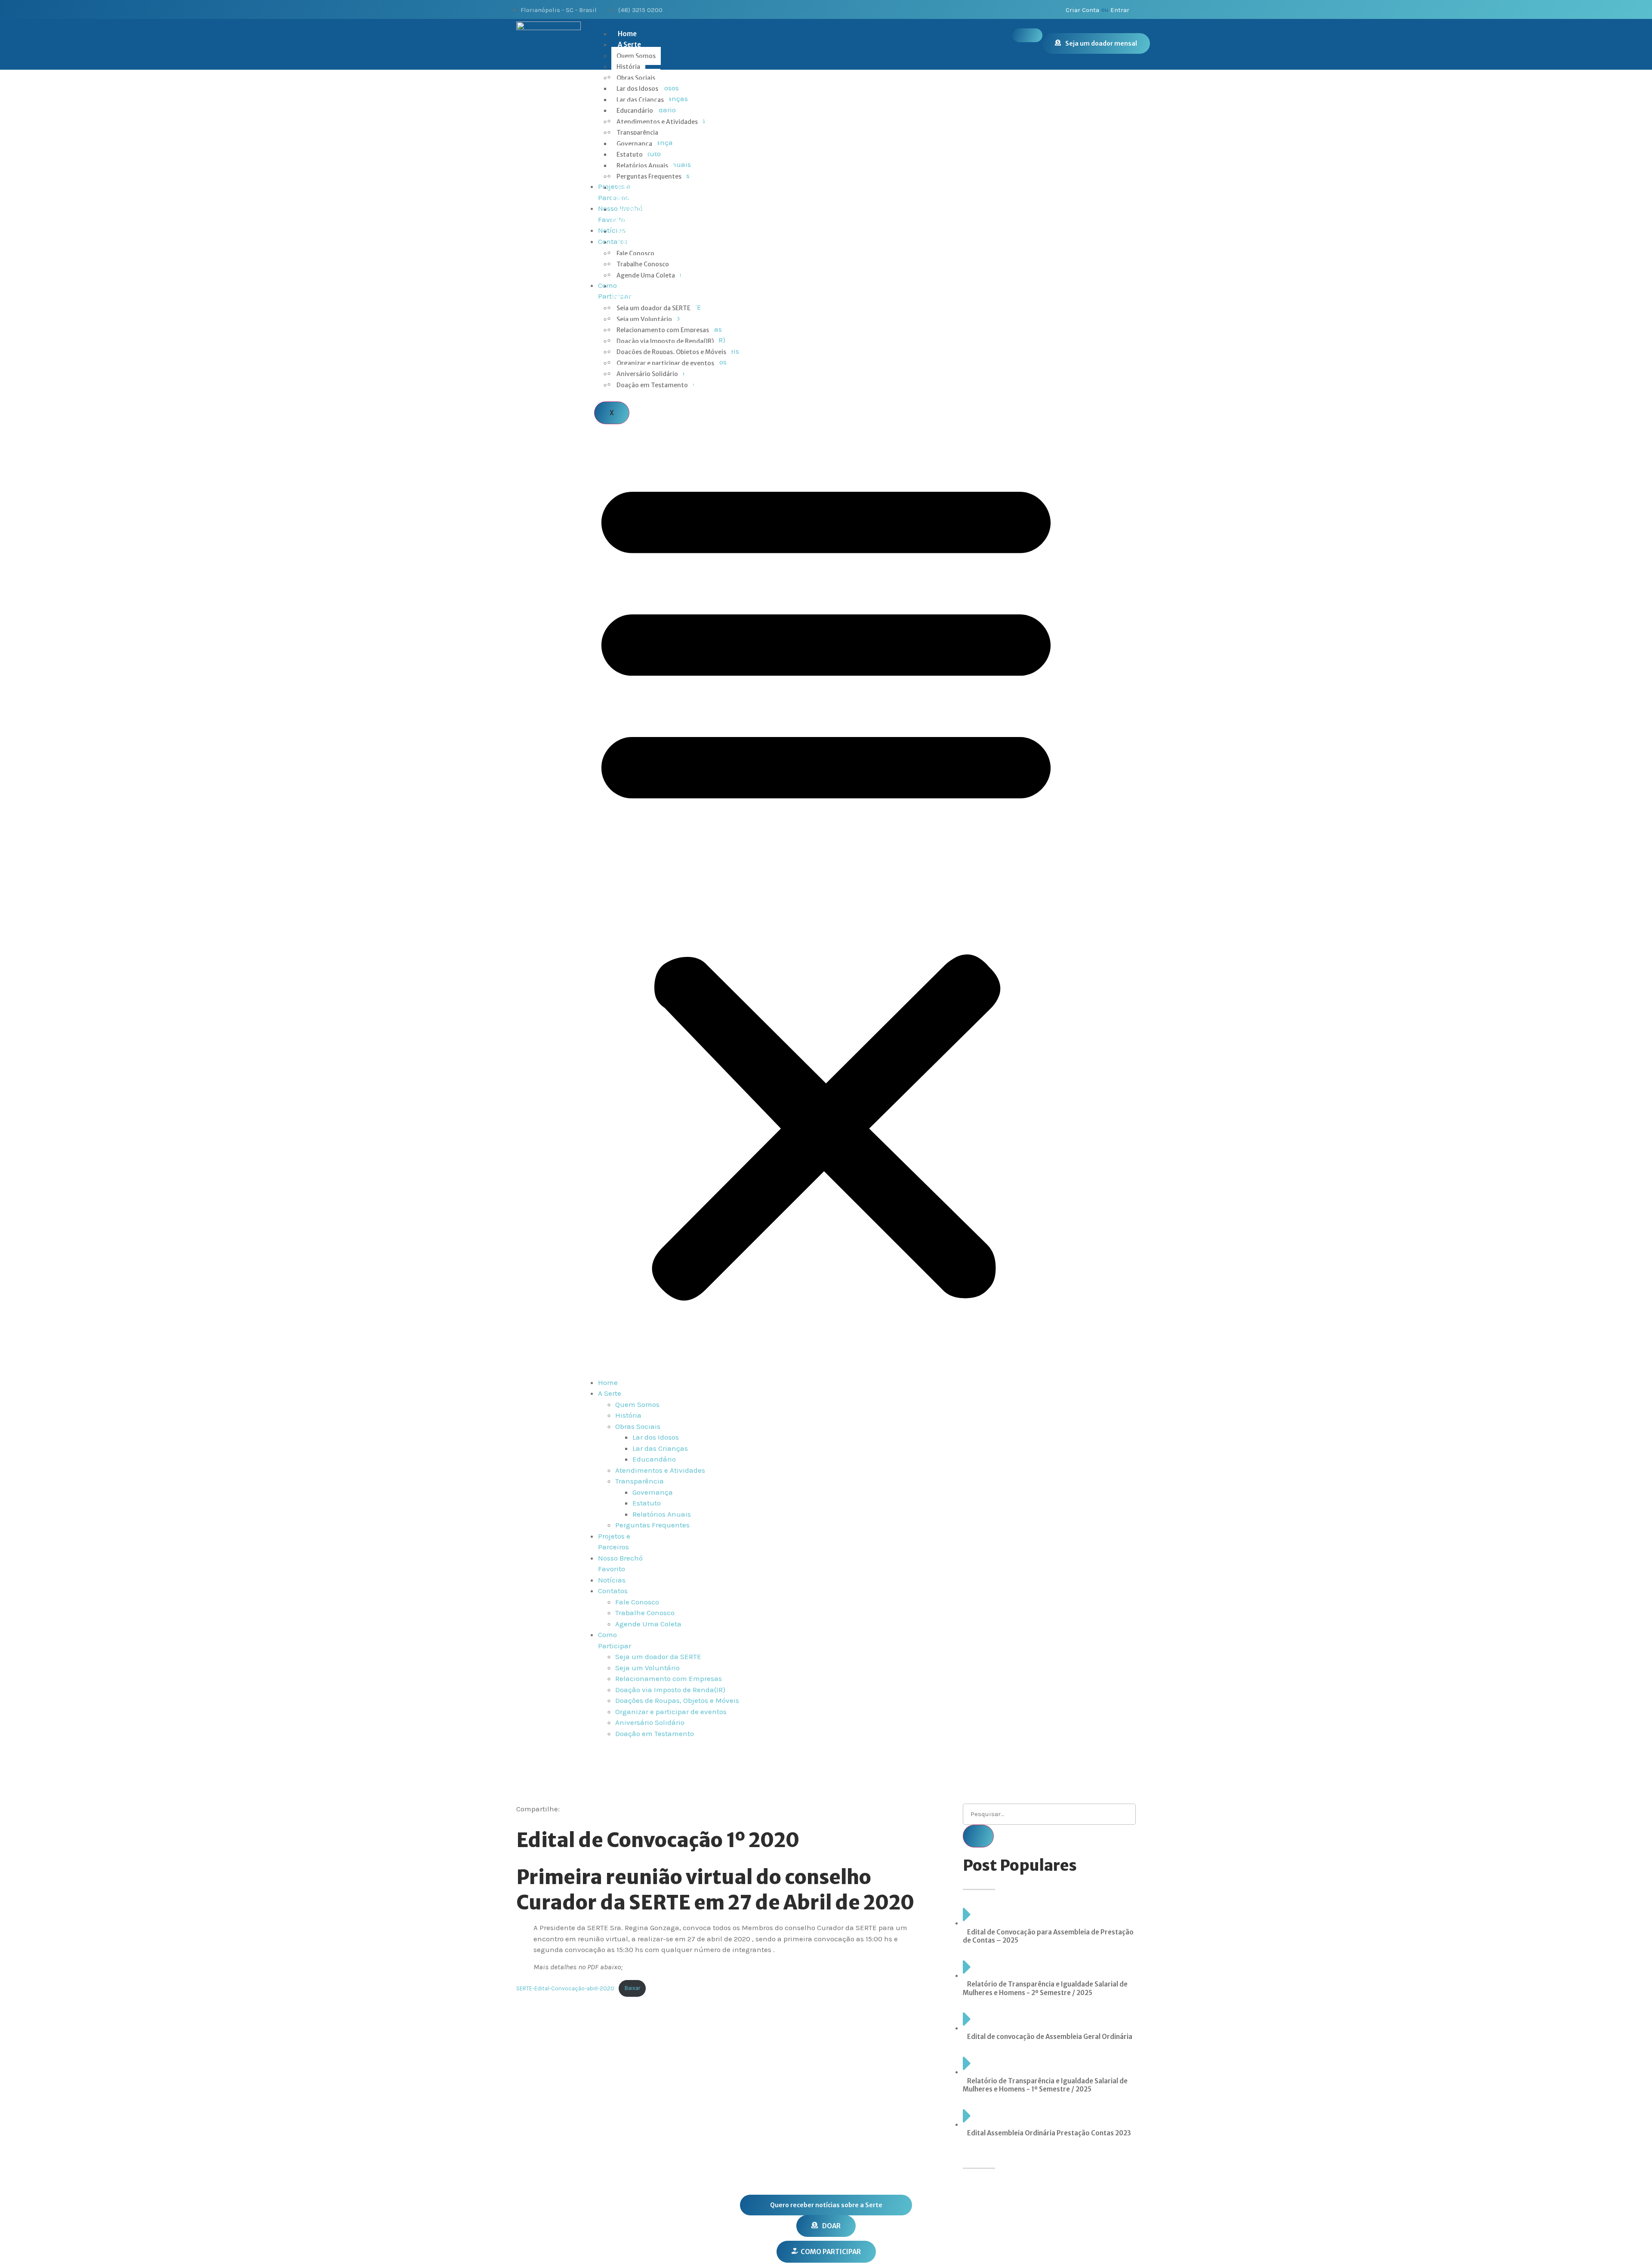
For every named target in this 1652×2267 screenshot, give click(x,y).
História (628, 67)
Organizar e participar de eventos (665, 363)
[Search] (978, 1836)
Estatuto (630, 154)
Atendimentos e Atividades (657, 122)
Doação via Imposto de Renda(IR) (665, 341)
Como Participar (627, 291)
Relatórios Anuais (642, 166)
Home (627, 34)
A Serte (629, 45)
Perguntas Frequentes (649, 176)
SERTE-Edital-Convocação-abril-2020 (565, 1988)
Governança (634, 144)
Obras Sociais (636, 78)
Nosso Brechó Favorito (637, 215)
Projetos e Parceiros (631, 193)
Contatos (633, 242)
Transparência (637, 133)
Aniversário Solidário (647, 374)
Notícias (631, 231)
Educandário (635, 111)
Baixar (632, 1988)
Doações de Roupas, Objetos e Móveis (671, 352)
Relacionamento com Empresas (663, 330)
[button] (826, 884)
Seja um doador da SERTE (653, 308)
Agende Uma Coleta (646, 275)
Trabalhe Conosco (643, 264)
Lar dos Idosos (637, 89)
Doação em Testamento (652, 385)
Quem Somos (636, 56)
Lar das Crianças (640, 100)
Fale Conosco (635, 253)
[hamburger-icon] (1027, 35)
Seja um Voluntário (644, 319)
